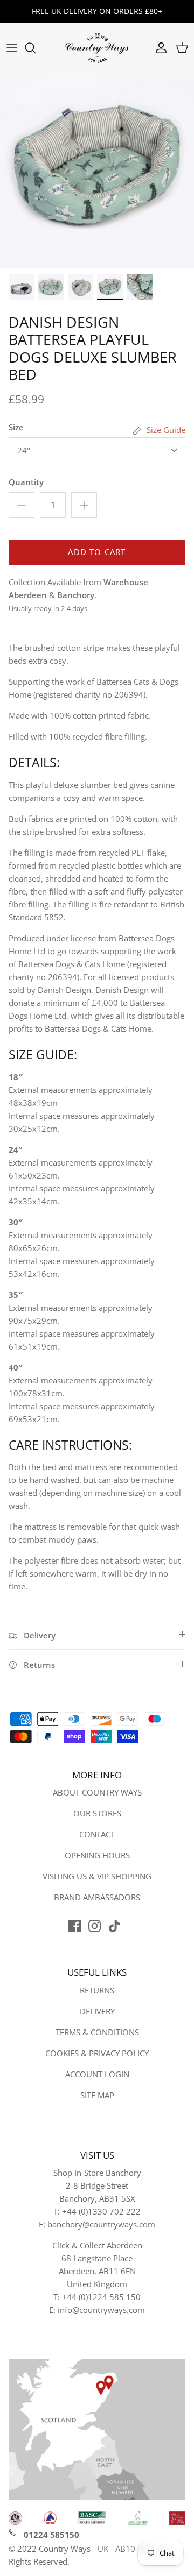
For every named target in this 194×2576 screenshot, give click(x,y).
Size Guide (166, 430)
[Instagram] (95, 1926)
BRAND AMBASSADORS (97, 1897)
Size (16, 427)
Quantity (26, 482)
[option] (97, 171)
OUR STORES (97, 1813)
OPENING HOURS (97, 1855)
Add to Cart (97, 552)
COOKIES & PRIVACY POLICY (97, 2053)
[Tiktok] (115, 1926)
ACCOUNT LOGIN (97, 2074)
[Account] (158, 48)
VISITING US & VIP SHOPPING (97, 1876)
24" (24, 450)
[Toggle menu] (12, 48)
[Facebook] (75, 1926)
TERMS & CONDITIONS (97, 2032)
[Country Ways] (97, 48)
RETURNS (97, 1990)
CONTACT (97, 1834)
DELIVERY (97, 2011)
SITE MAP (97, 2095)
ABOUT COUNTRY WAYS (97, 1792)
